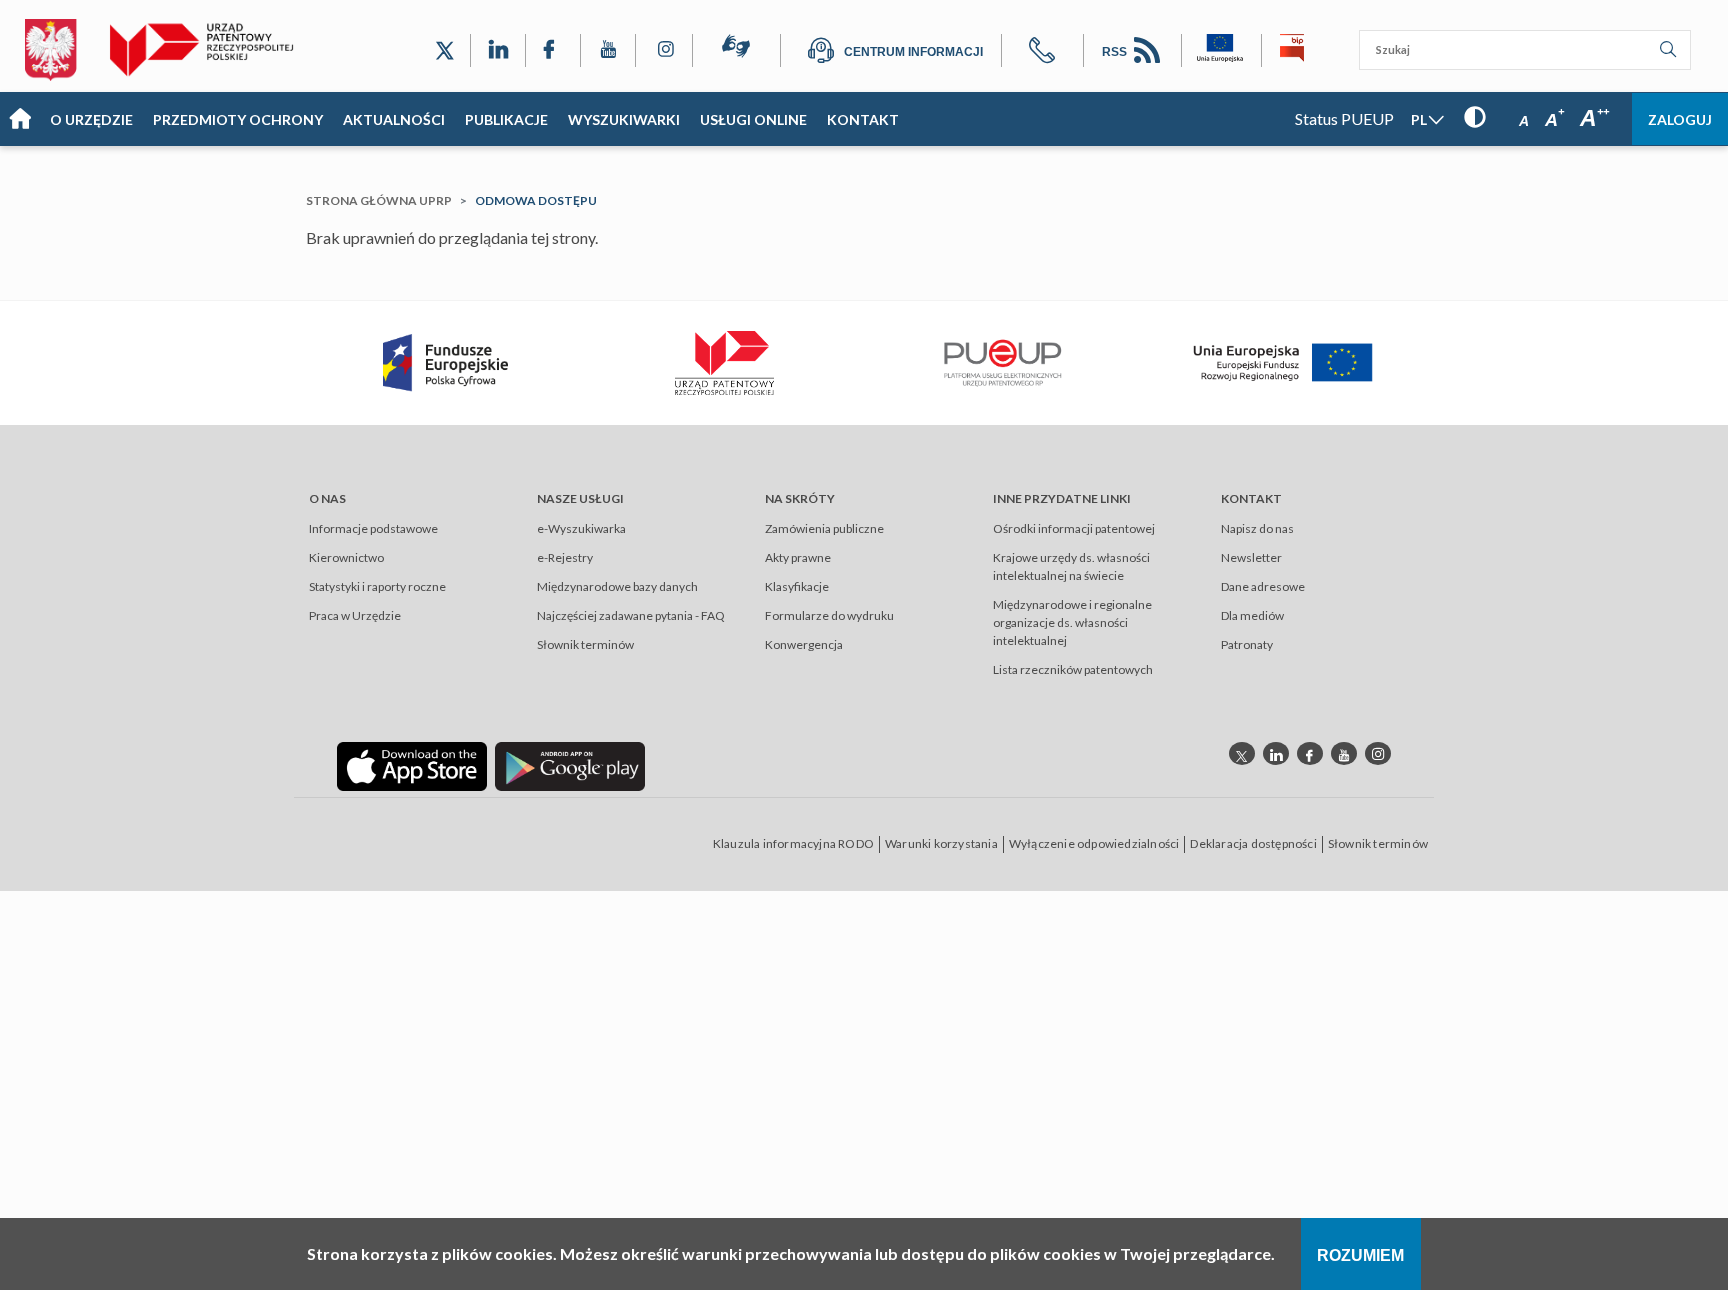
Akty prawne (798, 557)
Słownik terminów (585, 644)
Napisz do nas (1257, 528)
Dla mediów (1252, 615)
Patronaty (1247, 644)
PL (1419, 119)
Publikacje (506, 119)
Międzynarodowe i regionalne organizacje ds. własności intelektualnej (1072, 622)
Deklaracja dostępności (1253, 843)
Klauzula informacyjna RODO (793, 843)
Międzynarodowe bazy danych (617, 586)
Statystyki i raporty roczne (377, 586)
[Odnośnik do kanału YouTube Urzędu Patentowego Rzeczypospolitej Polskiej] (608, 50)
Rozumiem (1360, 1255)
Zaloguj (1680, 119)
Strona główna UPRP (379, 200)
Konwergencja (804, 644)
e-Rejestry (565, 557)
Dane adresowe (1263, 586)
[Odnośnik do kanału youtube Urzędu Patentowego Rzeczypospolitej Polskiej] (1344, 753)
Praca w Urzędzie (355, 615)
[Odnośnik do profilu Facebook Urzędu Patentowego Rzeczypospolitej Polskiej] (553, 50)
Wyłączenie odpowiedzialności (1094, 843)
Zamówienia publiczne (824, 528)
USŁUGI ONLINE (753, 119)
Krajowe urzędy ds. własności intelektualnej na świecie (1071, 566)
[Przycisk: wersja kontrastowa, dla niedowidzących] (1475, 117)
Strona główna (20, 119)
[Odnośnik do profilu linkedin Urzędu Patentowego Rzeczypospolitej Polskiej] (1276, 753)
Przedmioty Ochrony (238, 119)
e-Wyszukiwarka (581, 528)
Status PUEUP (1344, 118)
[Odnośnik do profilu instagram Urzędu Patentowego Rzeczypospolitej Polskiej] (1378, 753)
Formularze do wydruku (829, 615)
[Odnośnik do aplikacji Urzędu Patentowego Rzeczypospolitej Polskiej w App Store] (412, 764)
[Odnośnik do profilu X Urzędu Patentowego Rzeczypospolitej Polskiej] (445, 50)
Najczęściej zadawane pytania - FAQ (631, 615)
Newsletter (1251, 557)
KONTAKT (863, 119)
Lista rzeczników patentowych (1073, 669)
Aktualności (394, 119)
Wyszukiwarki (624, 119)
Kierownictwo (346, 557)
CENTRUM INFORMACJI (913, 52)
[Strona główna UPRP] (209, 50)
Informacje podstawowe (373, 528)
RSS (1116, 52)
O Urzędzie (91, 119)
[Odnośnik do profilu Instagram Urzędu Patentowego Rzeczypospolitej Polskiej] (664, 50)
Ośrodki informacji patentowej (1074, 528)
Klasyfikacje (797, 586)
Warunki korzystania (941, 843)
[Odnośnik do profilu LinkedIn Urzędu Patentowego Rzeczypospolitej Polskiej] (498, 50)
